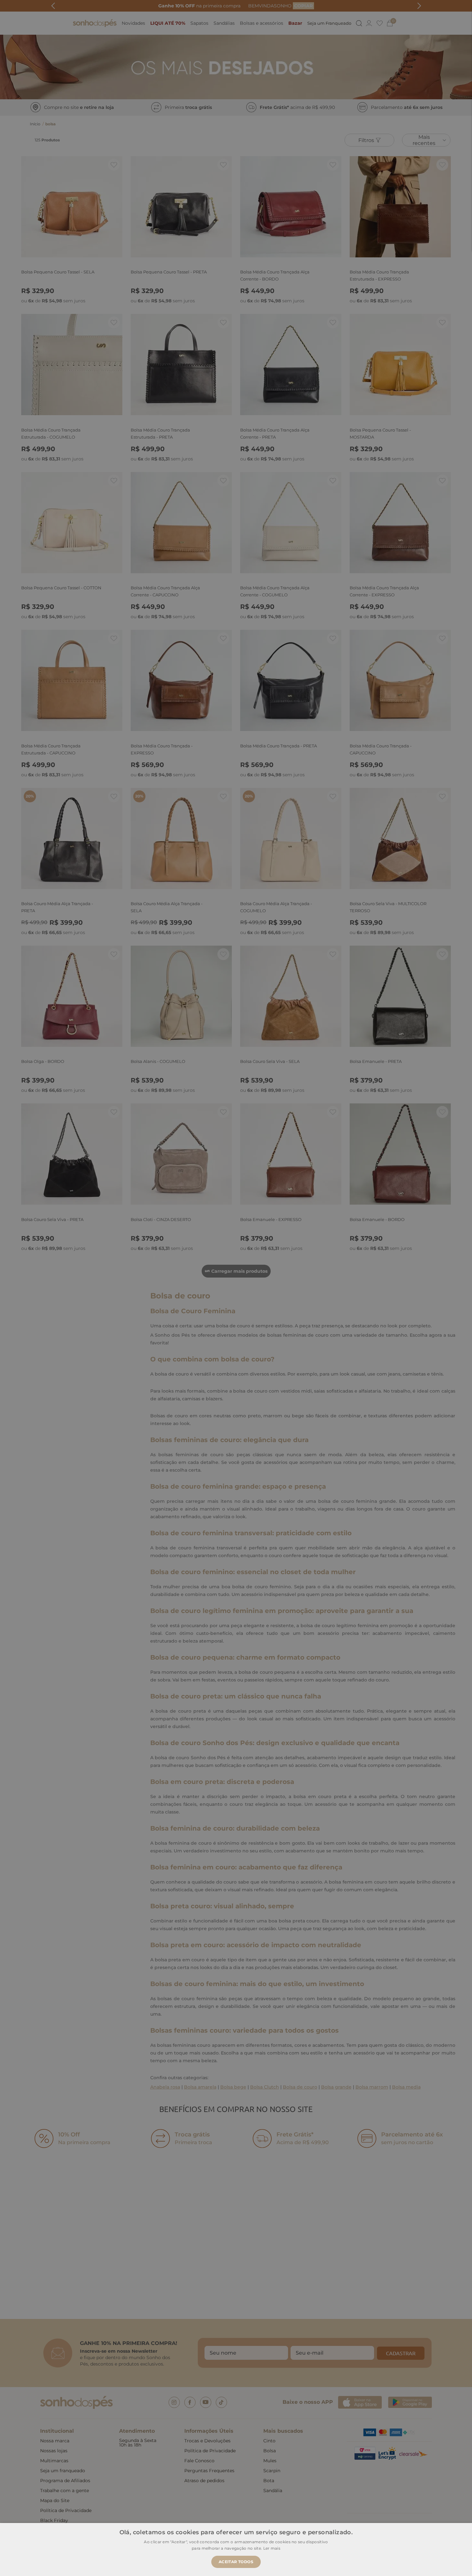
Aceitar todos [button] (236, 2562)
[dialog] (236, 1288)
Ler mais (272, 2548)
